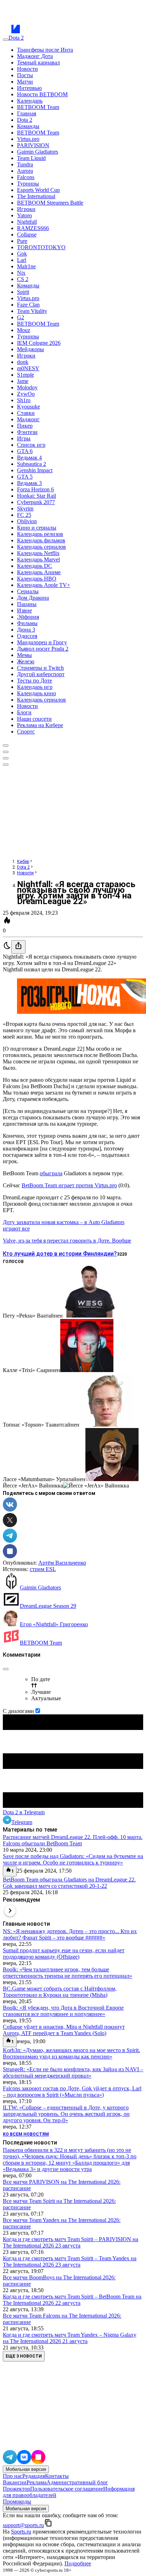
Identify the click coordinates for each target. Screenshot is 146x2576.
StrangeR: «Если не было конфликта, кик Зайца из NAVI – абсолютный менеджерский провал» (73, 2072)
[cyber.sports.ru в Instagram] (38, 2462)
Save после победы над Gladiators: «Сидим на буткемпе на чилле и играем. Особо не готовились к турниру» (73, 1859)
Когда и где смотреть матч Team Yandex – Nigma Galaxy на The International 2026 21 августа (70, 2338)
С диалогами (18, 1711)
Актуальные (46, 1698)
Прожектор (16, 2489)
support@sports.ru (23, 2525)
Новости (25, 873)
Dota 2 (23, 867)
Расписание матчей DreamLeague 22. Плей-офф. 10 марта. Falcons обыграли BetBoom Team (73, 1840)
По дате (41, 1679)
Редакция (34, 2476)
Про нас (13, 2476)
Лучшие (41, 1692)
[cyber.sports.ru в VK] (24, 2462)
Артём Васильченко (62, 1563)
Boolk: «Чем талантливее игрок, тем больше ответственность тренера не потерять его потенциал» (68, 1973)
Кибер (23, 862)
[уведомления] (6, 752)
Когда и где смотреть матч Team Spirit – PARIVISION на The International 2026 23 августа (71, 2242)
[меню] (6, 40)
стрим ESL (43, 1569)
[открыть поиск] (6, 746)
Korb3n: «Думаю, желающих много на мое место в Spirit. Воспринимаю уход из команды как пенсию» (71, 2053)
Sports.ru (21, 2532)
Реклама (36, 2482)
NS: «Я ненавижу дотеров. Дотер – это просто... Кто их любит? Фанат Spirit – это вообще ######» (70, 1934)
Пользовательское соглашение (67, 2489)
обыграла (51, 1173)
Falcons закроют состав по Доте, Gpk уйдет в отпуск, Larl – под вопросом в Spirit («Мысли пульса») (72, 2092)
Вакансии (15, 2482)
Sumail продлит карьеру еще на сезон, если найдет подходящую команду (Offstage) (64, 1954)
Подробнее (78, 2563)
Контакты (57, 2476)
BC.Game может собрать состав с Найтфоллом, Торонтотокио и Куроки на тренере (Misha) (60, 1992)
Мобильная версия (26, 2469)
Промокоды (17, 2501)
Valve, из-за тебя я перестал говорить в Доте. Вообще (67, 1241)
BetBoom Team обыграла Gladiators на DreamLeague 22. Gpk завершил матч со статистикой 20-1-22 (69, 1883)
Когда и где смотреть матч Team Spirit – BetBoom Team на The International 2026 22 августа (72, 2300)
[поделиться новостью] (18, 947)
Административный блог (77, 2482)
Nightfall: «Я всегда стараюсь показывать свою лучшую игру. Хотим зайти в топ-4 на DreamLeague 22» (76, 893)
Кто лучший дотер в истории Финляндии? (60, 1254)
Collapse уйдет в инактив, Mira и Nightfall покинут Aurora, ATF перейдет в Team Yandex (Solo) (64, 2030)
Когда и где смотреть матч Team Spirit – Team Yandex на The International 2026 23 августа (70, 2261)
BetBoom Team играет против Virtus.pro (69, 1185)
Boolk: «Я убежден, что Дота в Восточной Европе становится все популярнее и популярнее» (63, 2011)
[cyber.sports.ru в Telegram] (10, 2462)
